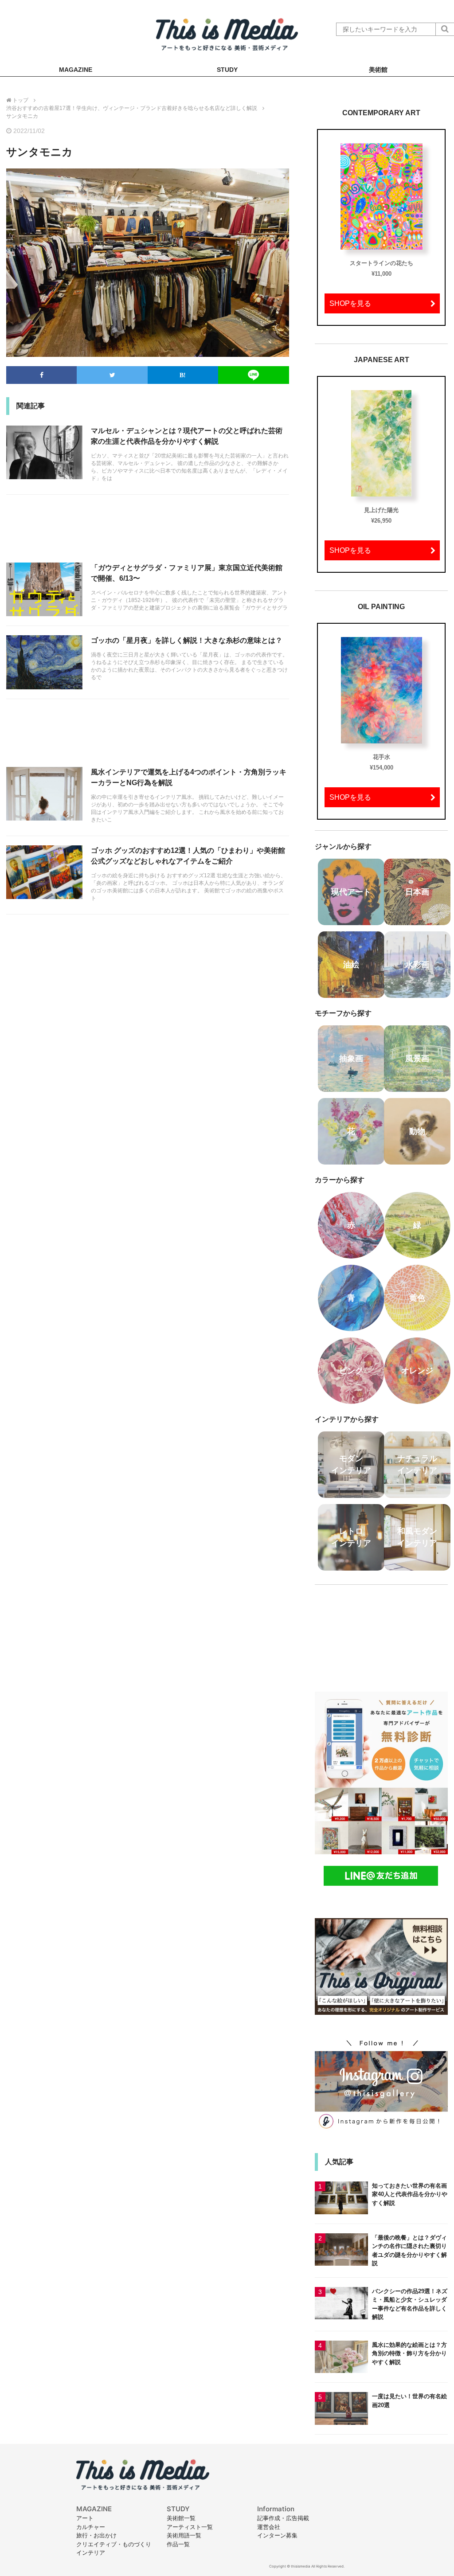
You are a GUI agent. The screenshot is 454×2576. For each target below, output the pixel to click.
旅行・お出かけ (96, 2535)
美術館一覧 (181, 2518)
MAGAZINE (76, 70)
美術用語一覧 (184, 2535)
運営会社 (269, 2527)
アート (85, 2518)
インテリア (91, 2553)
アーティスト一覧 (190, 2527)
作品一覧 (178, 2544)
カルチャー (91, 2527)
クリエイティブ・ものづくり (114, 2544)
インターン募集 (277, 2535)
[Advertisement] (148, 533)
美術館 (378, 70)
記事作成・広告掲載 (283, 2518)
